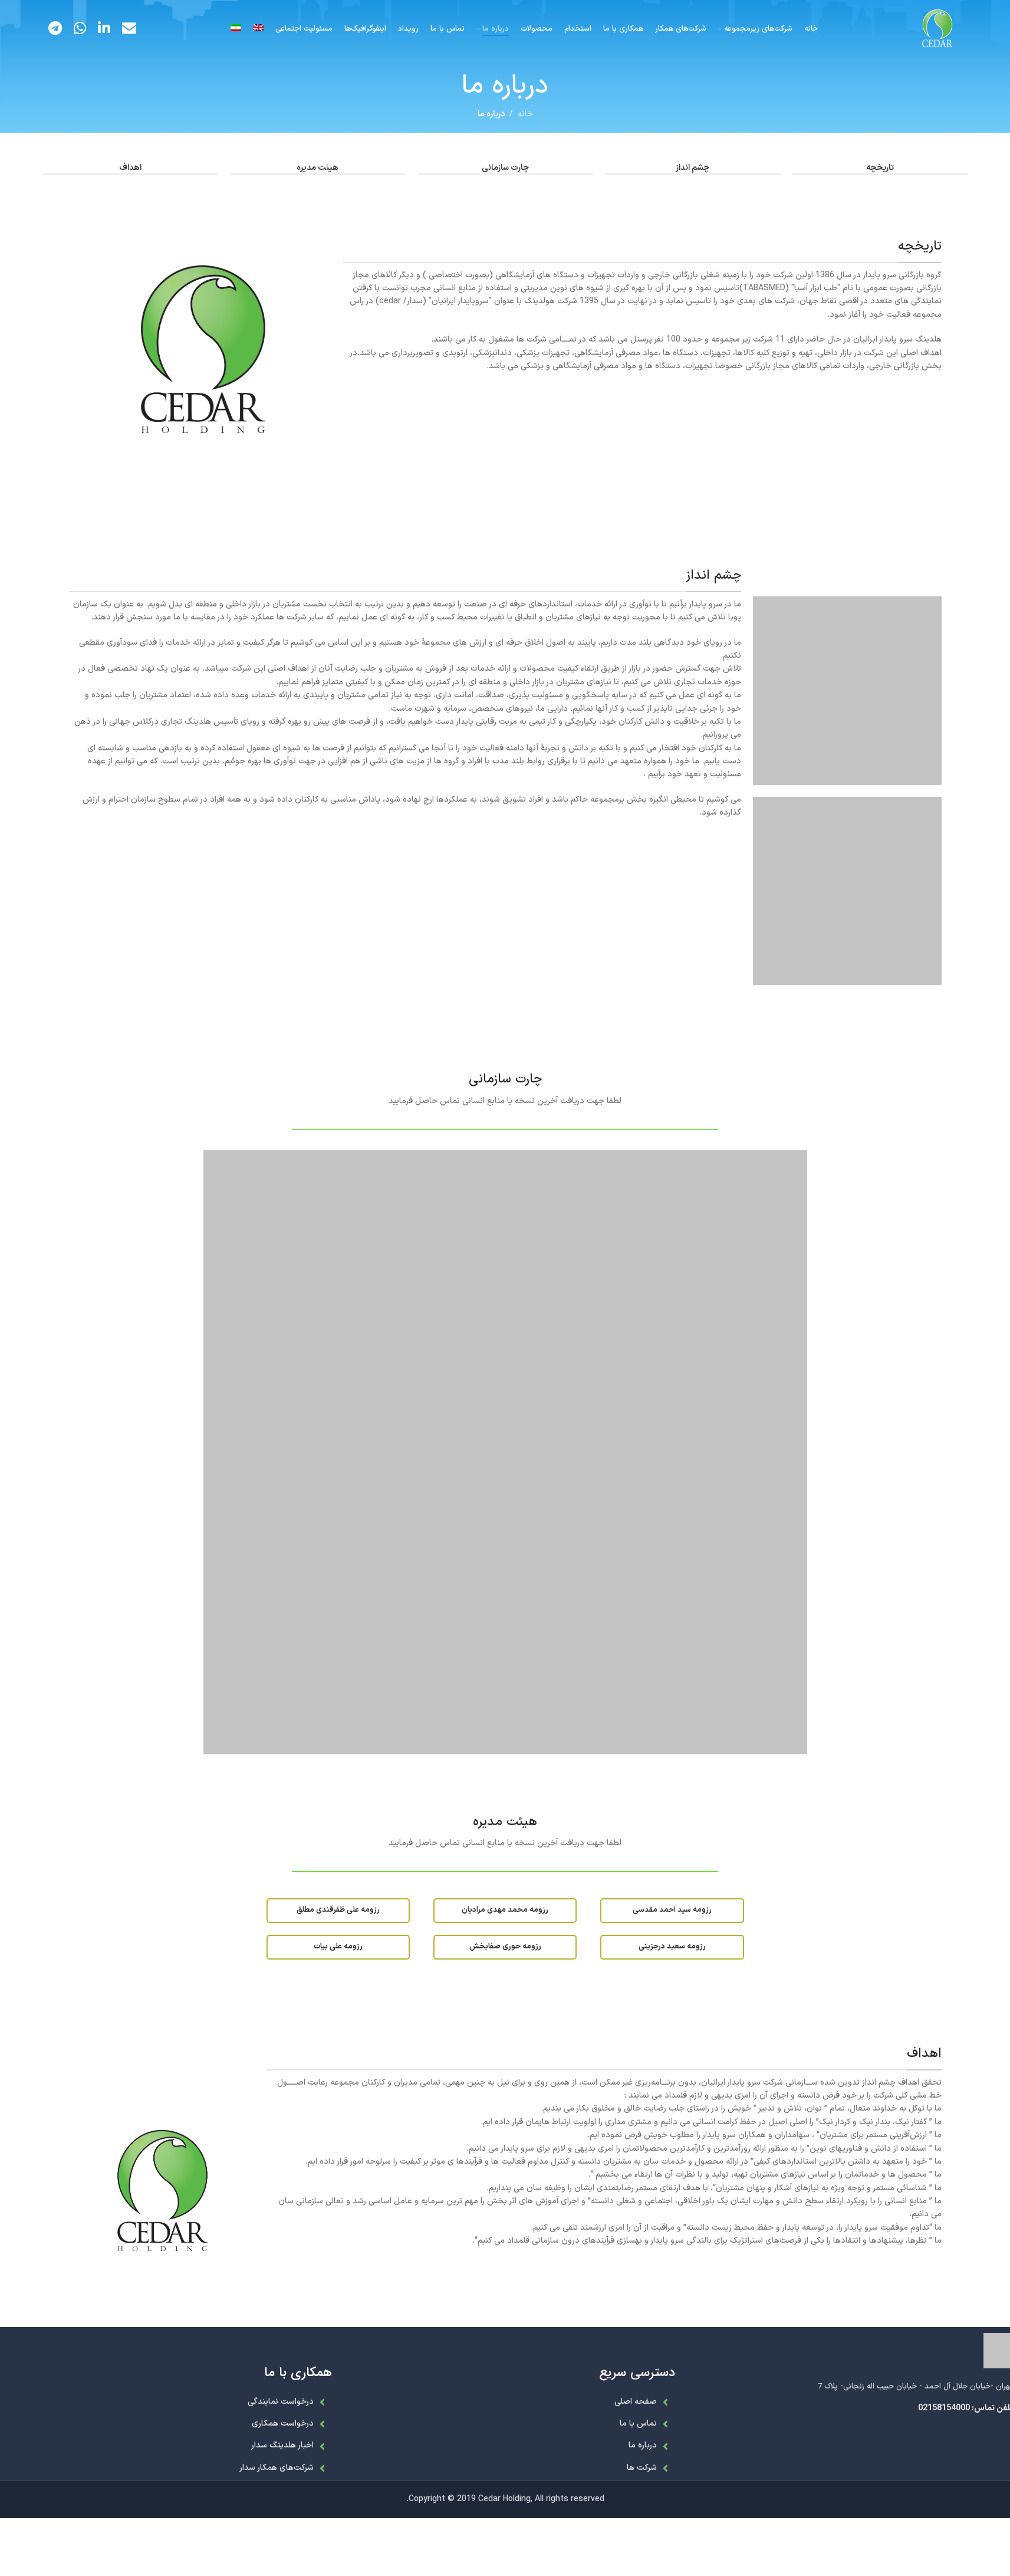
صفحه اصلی (636, 2402)
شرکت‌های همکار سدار (277, 2468)
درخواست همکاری (283, 2424)
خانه (525, 114)
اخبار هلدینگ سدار (282, 2445)
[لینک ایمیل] (129, 29)
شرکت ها (642, 2468)
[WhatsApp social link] (80, 29)
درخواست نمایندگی (281, 2402)
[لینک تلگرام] (55, 29)
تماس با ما (638, 2424)
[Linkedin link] (104, 29)
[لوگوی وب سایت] (937, 29)
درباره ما (643, 2445)
